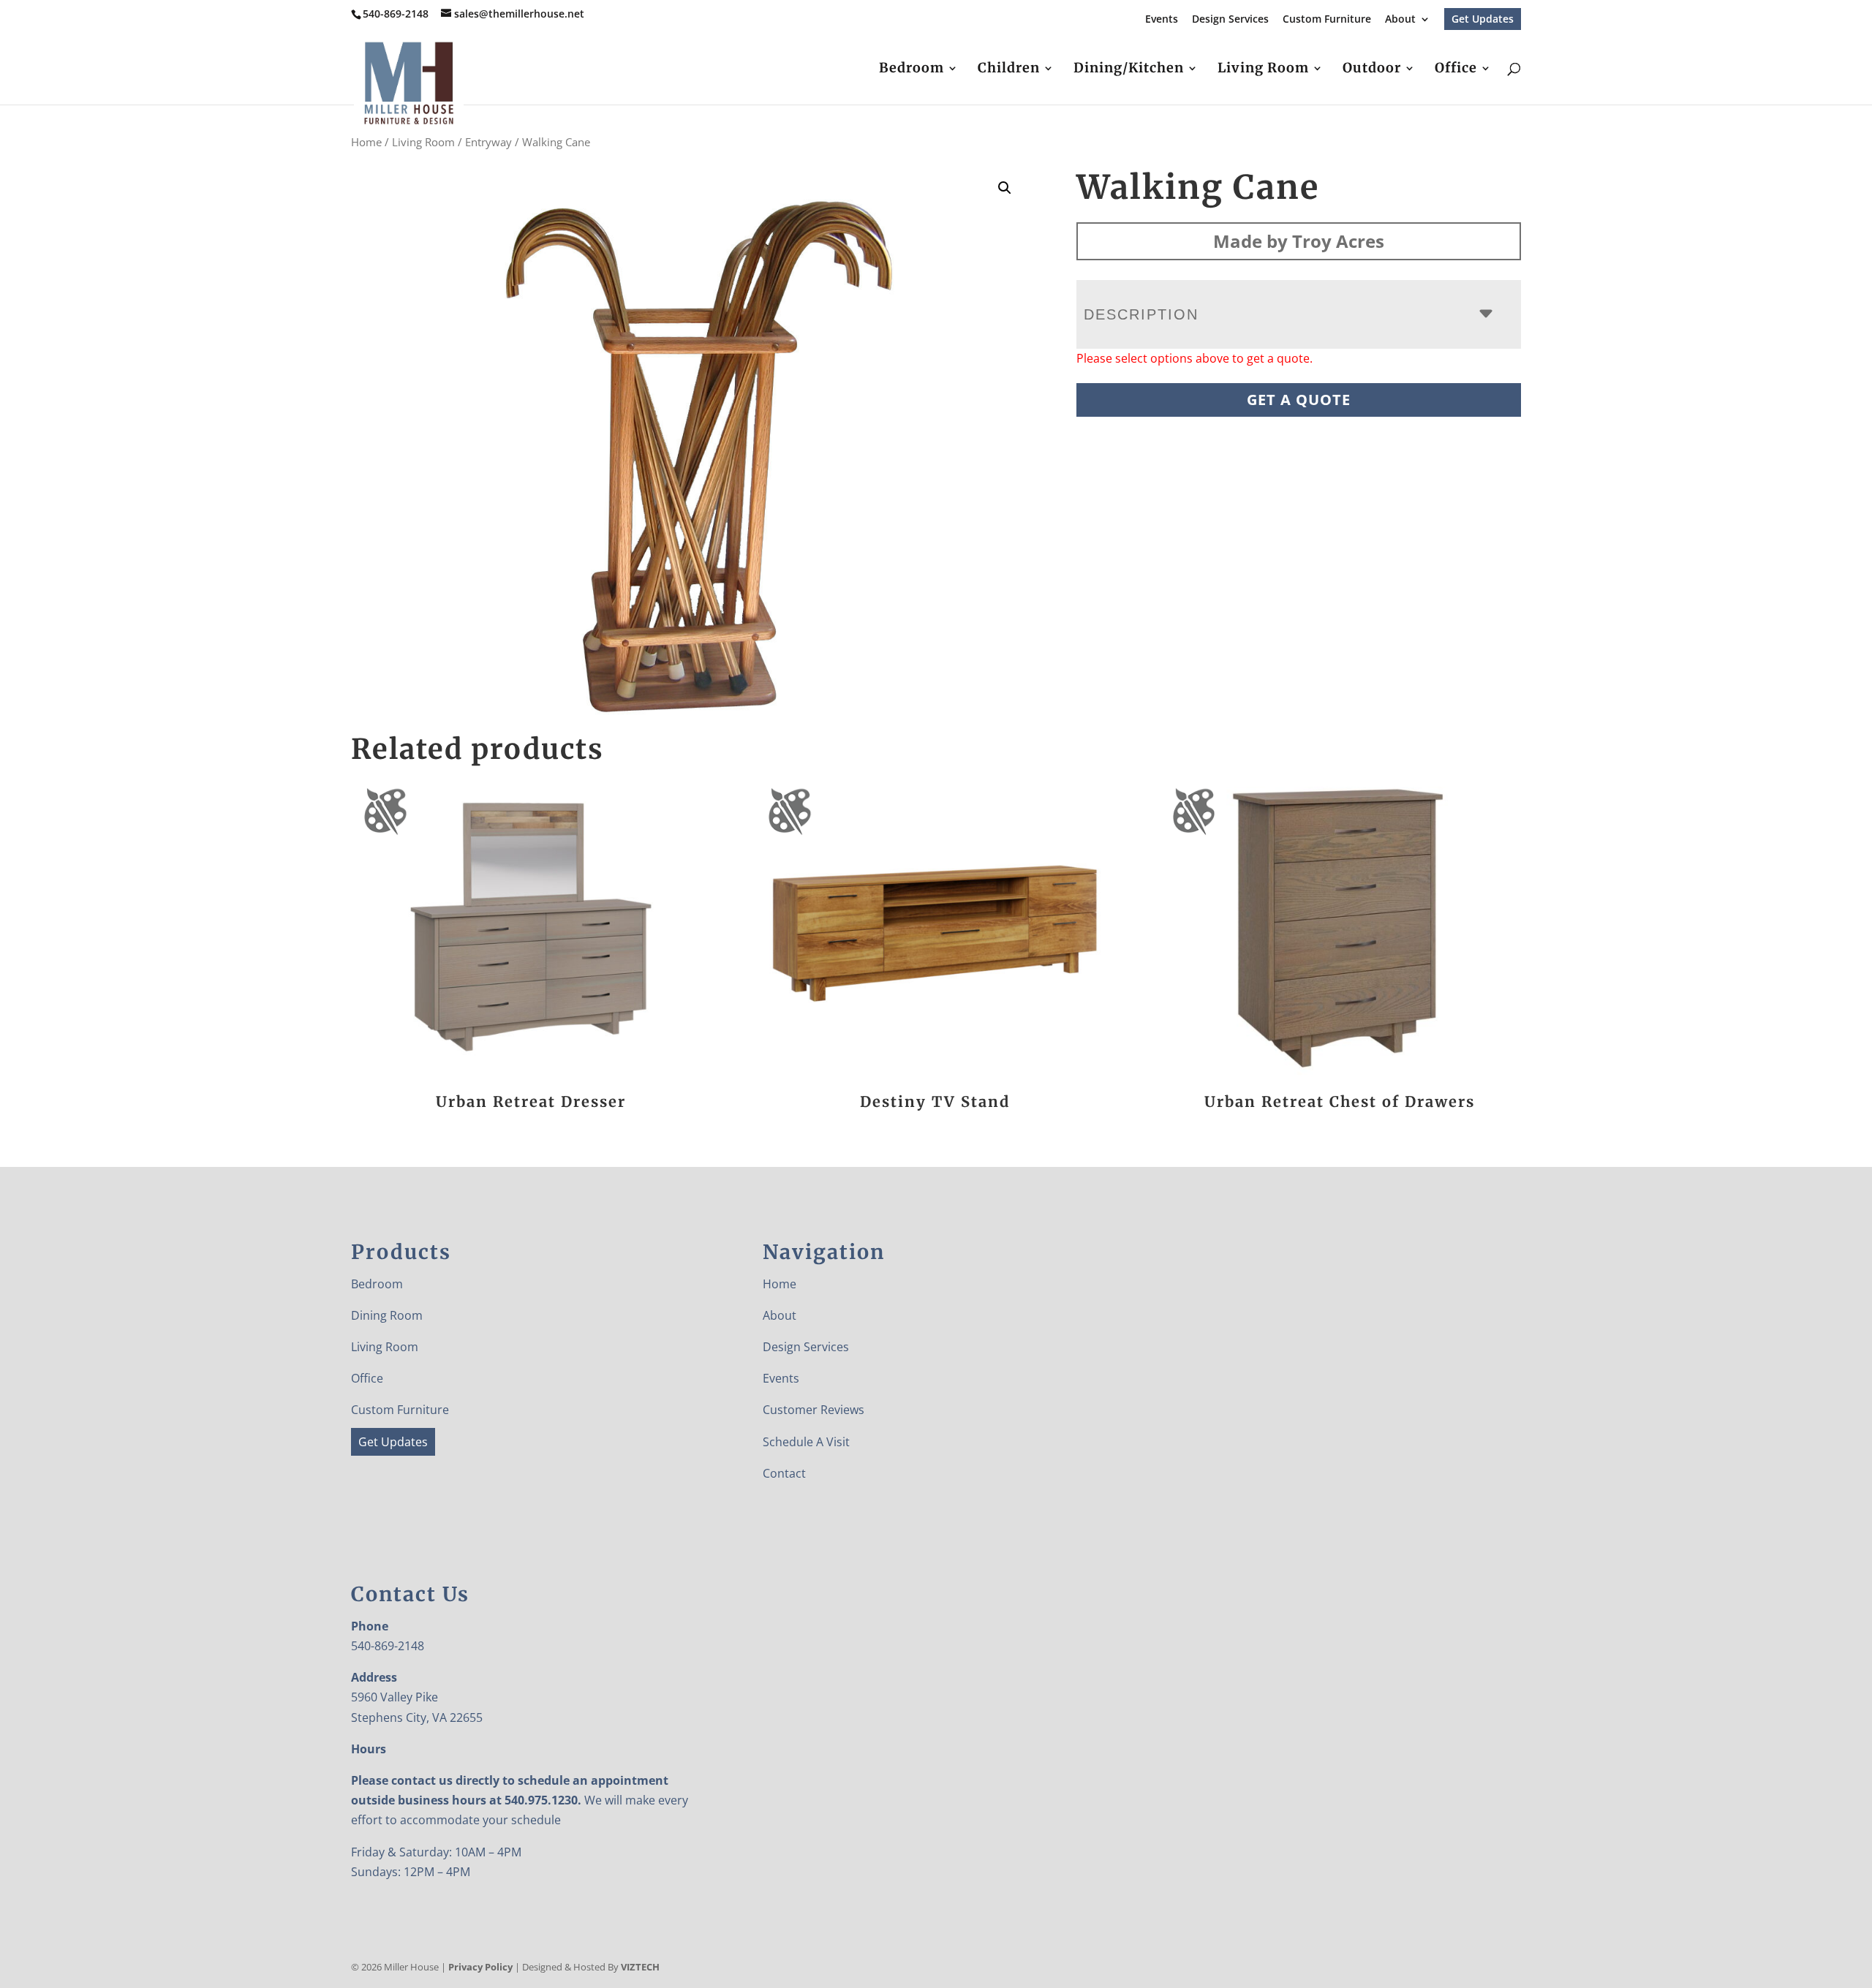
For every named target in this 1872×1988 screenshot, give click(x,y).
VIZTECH (640, 1967)
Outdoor (1372, 69)
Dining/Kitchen (1129, 69)
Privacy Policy (480, 1967)
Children (1009, 69)
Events (1162, 20)
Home (366, 142)
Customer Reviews (814, 1410)
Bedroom (912, 69)
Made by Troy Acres (1299, 241)
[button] (1005, 188)
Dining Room (387, 1315)
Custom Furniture (1327, 20)
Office (1456, 69)
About (1400, 20)
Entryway (488, 142)
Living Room (1263, 69)
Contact (784, 1473)
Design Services (1230, 20)
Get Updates (1483, 19)
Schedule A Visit (806, 1442)
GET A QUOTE (1299, 400)
